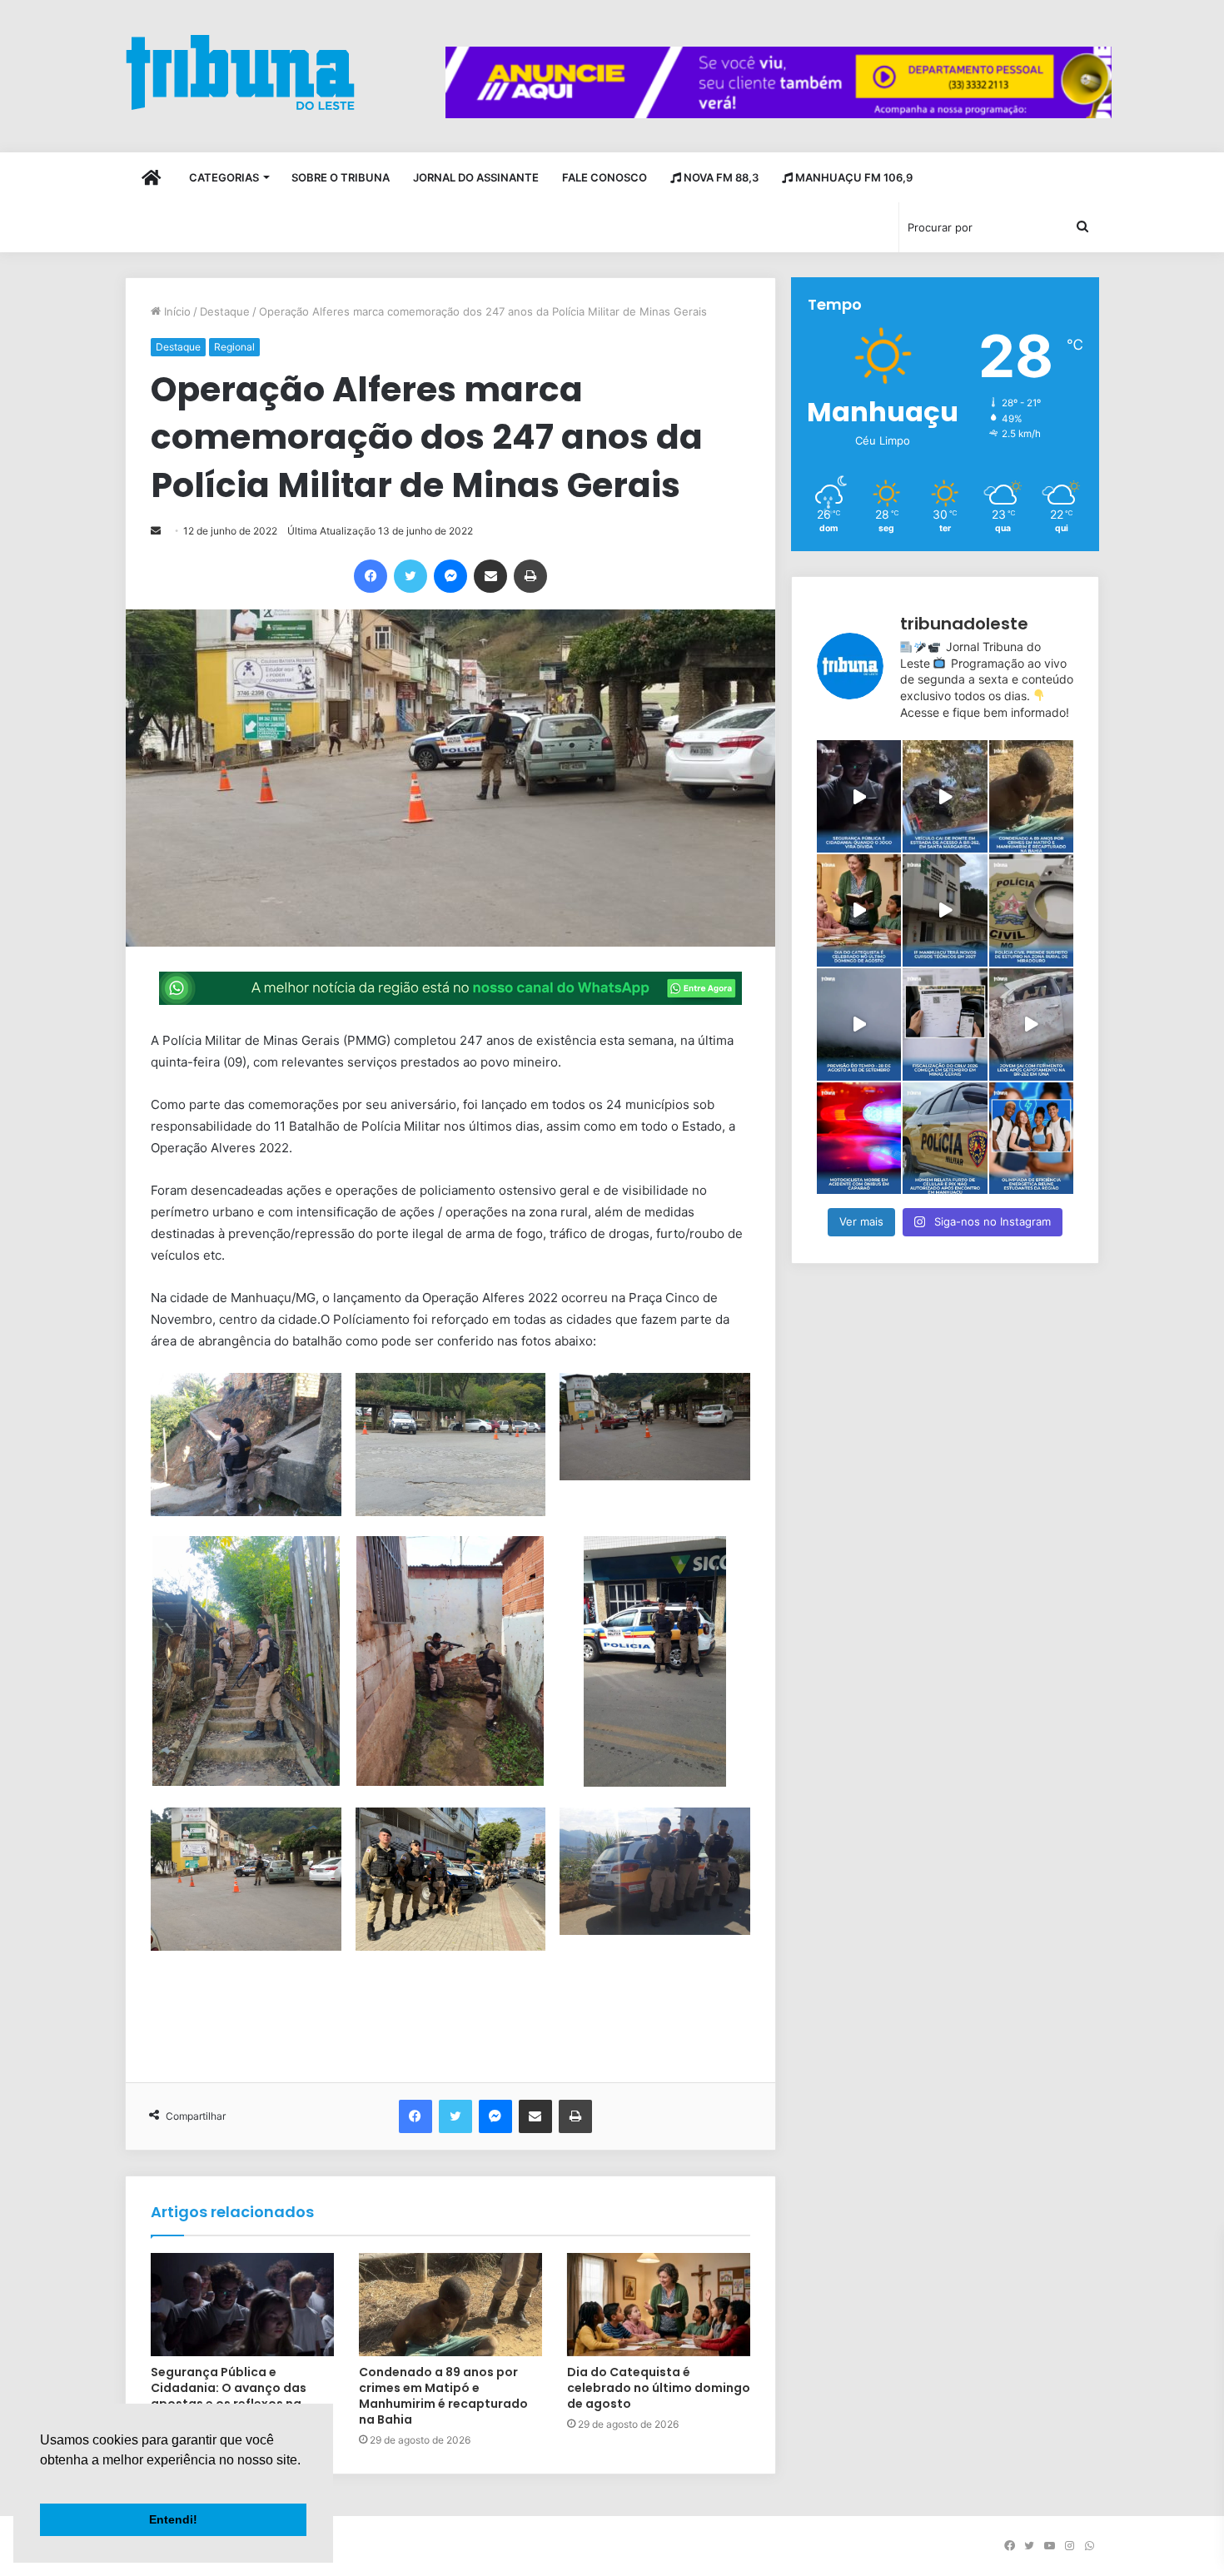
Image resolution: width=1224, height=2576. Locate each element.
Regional (234, 347)
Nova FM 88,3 (720, 177)
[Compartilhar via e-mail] (490, 576)
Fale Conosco (605, 177)
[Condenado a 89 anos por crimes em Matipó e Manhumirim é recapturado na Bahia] (450, 2305)
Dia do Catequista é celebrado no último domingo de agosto (659, 2388)
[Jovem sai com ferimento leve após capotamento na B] (1031, 1024)
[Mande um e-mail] (156, 531)
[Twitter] (410, 576)
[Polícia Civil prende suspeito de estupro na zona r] (1031, 910)
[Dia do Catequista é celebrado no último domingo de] (859, 910)
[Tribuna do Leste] (240, 72)
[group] (779, 82)
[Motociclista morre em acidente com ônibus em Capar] (859, 1139)
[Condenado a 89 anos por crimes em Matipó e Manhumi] (1031, 796)
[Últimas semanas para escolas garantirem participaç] (1031, 1139)
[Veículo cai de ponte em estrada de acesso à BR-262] (945, 796)
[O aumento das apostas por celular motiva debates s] (859, 796)
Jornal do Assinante (476, 177)
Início (176, 311)
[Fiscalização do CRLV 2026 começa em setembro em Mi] (945, 1024)
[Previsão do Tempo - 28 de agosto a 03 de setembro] (859, 1024)
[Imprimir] (530, 576)
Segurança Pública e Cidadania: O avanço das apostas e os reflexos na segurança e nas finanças (230, 2396)
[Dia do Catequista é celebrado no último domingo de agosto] (659, 2305)
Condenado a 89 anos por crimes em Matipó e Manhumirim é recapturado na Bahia (443, 2396)
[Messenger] (450, 576)
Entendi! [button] (173, 2519)
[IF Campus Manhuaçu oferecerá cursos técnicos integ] (945, 910)
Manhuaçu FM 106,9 (853, 177)
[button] (42, 2481)
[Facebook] (371, 576)
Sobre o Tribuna (341, 177)
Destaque (225, 311)
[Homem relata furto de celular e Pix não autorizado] (945, 1139)
